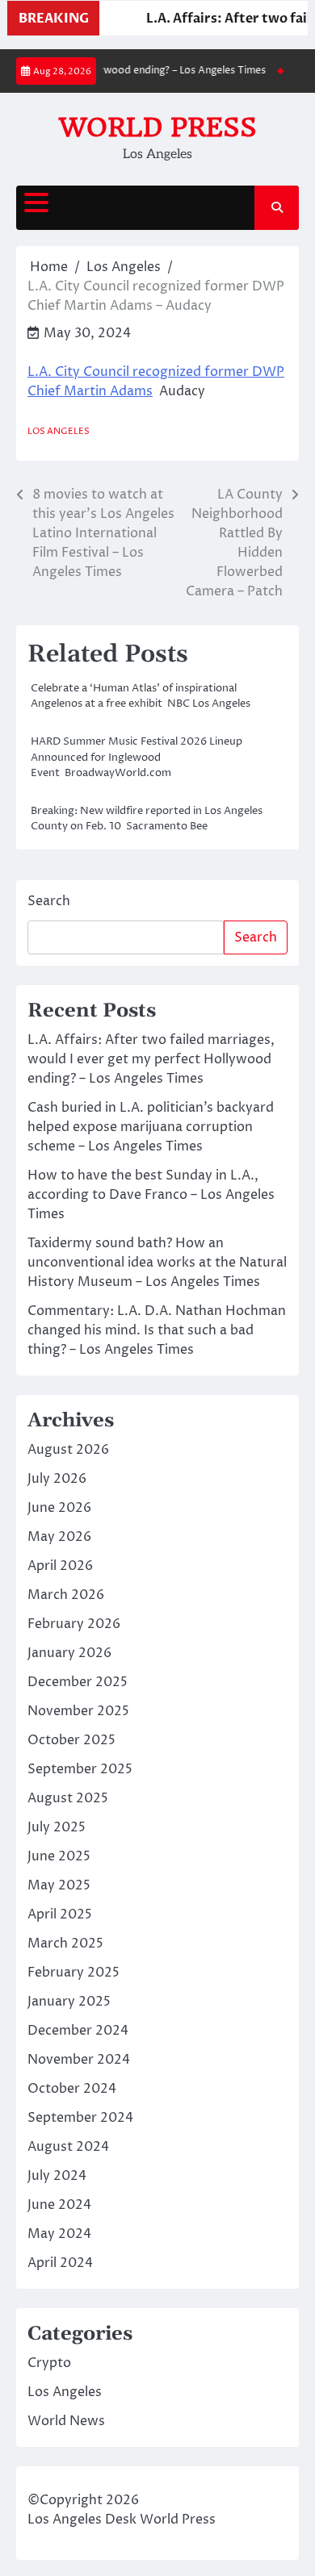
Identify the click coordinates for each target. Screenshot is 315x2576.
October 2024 (72, 2089)
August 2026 (68, 1450)
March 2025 (65, 1943)
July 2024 (57, 2176)
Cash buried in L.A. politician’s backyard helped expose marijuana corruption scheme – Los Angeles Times (151, 1127)
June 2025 (59, 1856)
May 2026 (59, 1537)
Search (49, 901)
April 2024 (60, 2263)
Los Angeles (59, 431)
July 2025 (57, 1827)
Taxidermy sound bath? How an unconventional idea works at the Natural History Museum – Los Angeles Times (157, 1263)
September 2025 (80, 1769)
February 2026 (74, 1624)
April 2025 (60, 1914)
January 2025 (69, 2002)
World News (66, 2421)
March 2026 (66, 1595)
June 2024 (59, 2205)
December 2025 (78, 1682)
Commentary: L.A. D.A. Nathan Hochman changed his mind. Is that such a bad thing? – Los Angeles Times (157, 1330)
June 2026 (59, 1508)
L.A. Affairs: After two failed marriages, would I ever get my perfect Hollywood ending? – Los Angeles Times (151, 1059)
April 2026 (60, 1566)
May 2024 (59, 2234)
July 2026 (57, 1479)
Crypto (49, 2363)
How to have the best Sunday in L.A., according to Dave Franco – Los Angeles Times (151, 1195)
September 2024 (80, 2118)
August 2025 (68, 1798)
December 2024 (78, 2031)
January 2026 (69, 1653)
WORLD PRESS (158, 127)
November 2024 (79, 2060)
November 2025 (78, 1711)
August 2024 (68, 2147)
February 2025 (73, 1973)
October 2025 (71, 1740)
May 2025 (59, 1885)
